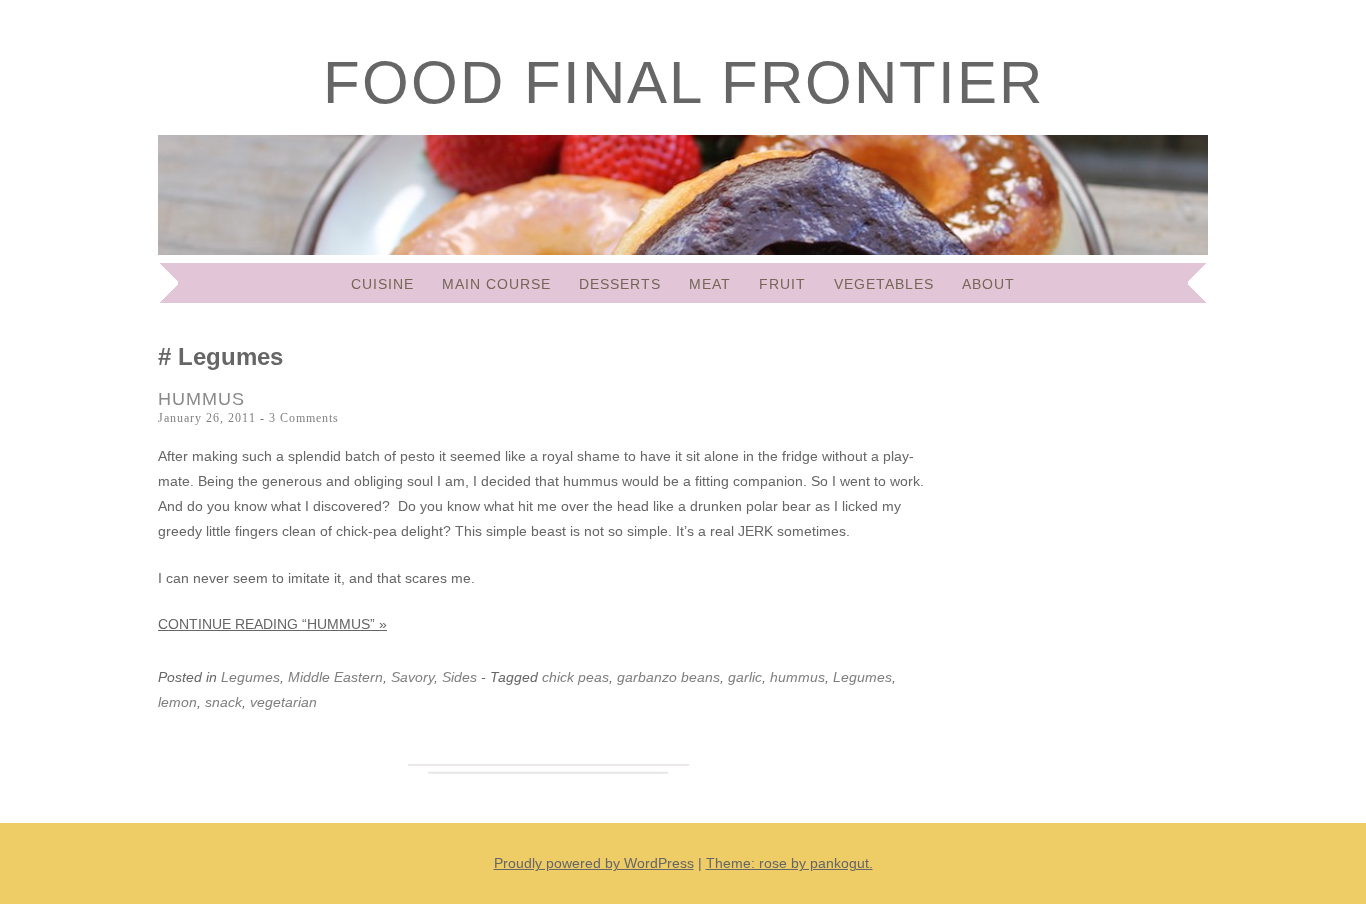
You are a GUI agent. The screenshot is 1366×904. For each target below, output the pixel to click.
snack (223, 702)
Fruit (782, 284)
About (988, 284)
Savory (412, 677)
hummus (797, 677)
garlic (745, 677)
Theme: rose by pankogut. (789, 863)
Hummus (201, 399)
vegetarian (283, 702)
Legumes (250, 677)
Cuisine (382, 284)
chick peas (575, 677)
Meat (710, 284)
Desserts (620, 284)
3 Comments (304, 418)
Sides (459, 677)
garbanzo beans (668, 677)
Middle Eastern (335, 677)
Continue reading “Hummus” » (272, 624)
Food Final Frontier (683, 82)
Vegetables (884, 284)
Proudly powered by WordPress (594, 863)
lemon (177, 702)
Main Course (496, 284)
